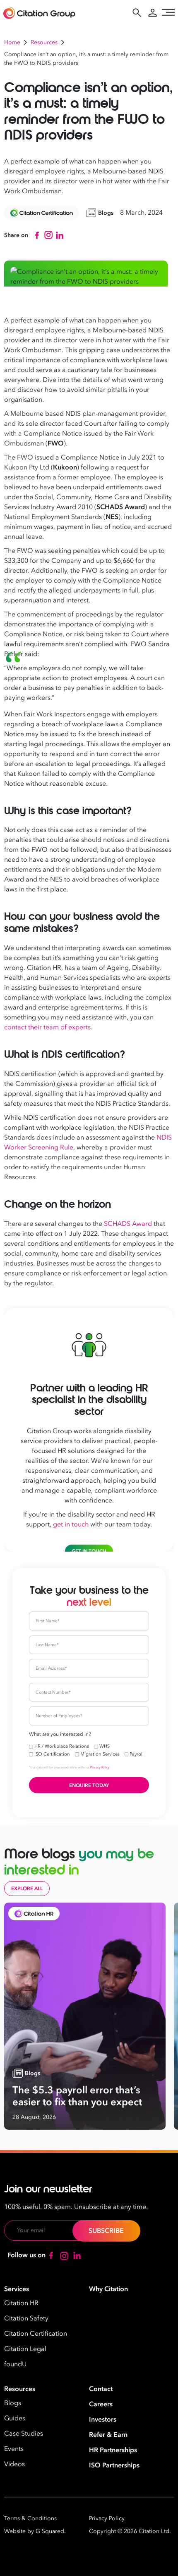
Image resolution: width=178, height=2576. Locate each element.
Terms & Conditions (30, 2518)
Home (12, 42)
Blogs (13, 2403)
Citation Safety (26, 2318)
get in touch (71, 1524)
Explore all (27, 1889)
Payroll (137, 1754)
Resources (44, 42)
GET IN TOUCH (89, 1551)
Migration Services (100, 1754)
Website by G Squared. (35, 2531)
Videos (14, 2464)
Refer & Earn (108, 2435)
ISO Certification (52, 1754)
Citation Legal (25, 2349)
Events (14, 2449)
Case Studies (24, 2434)
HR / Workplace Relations (62, 1746)
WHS (105, 1746)
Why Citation (108, 2289)
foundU (15, 2364)
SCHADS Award (128, 1224)
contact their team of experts (47, 1027)
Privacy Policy (100, 1767)
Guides (15, 2418)
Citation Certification (36, 2334)
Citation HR (21, 2303)
